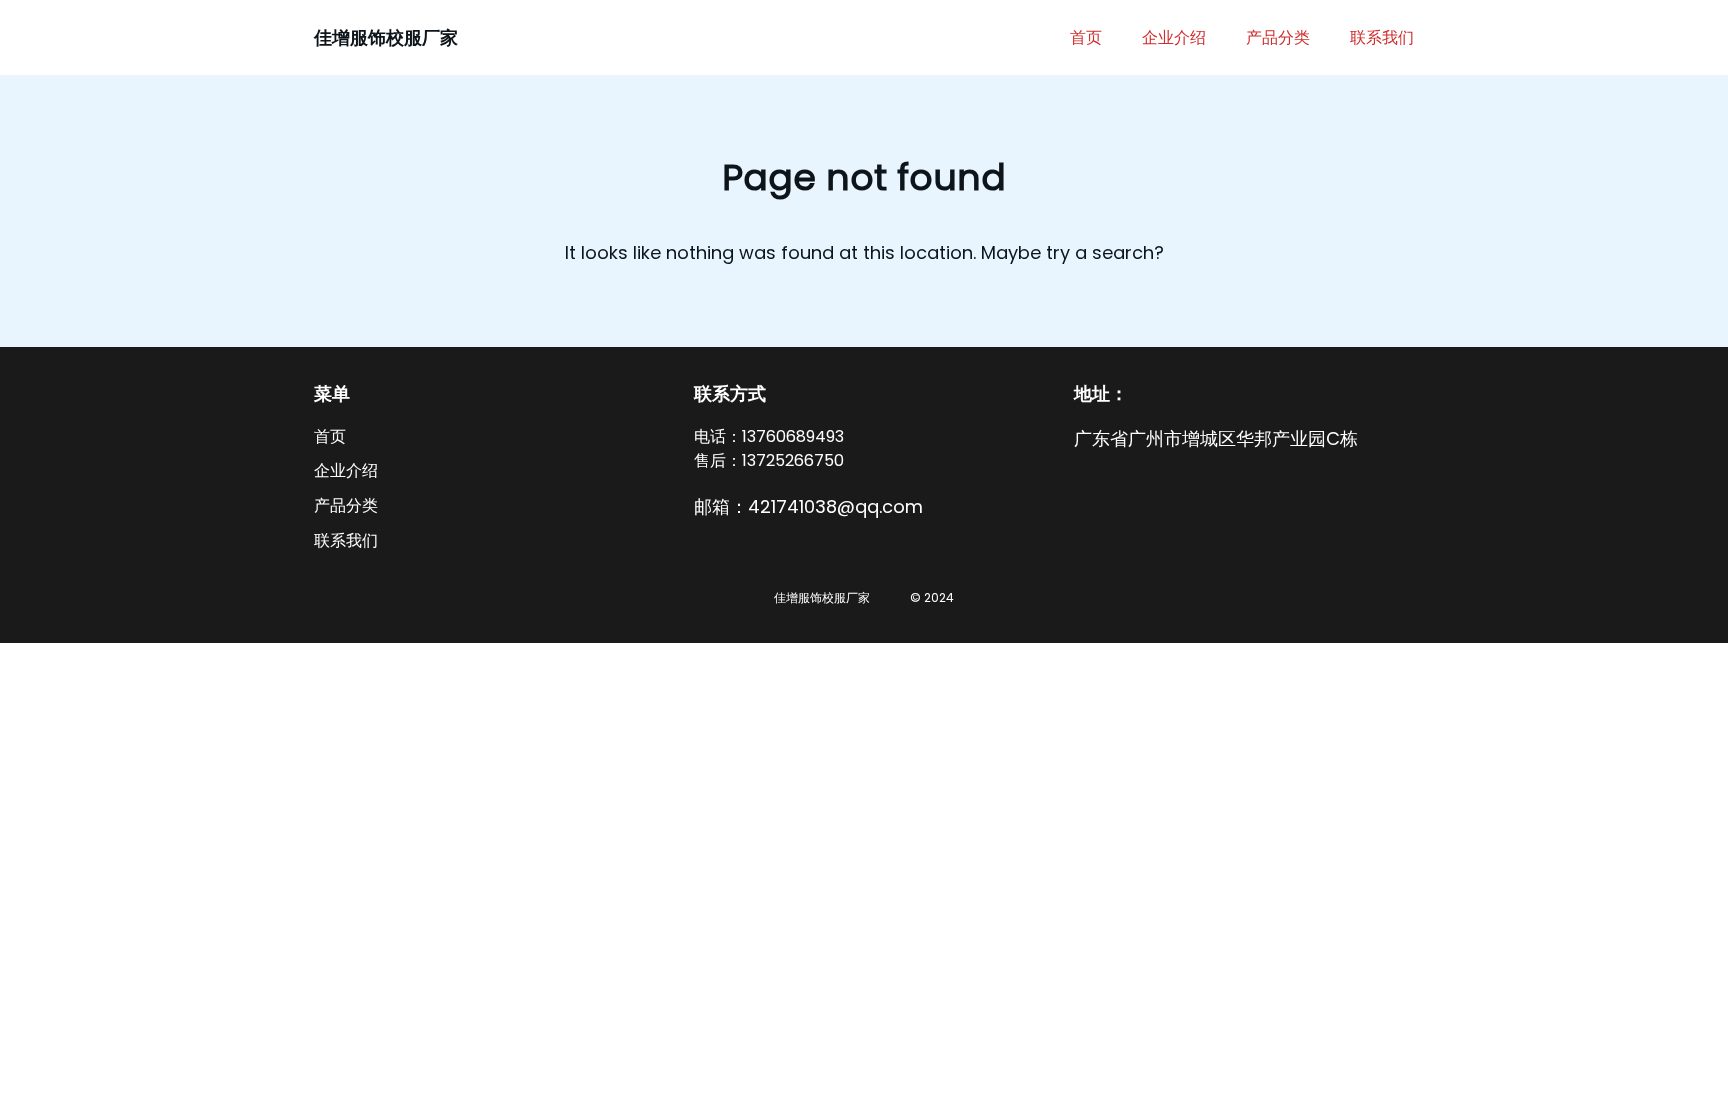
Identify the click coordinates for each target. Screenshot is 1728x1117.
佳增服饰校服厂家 (386, 37)
